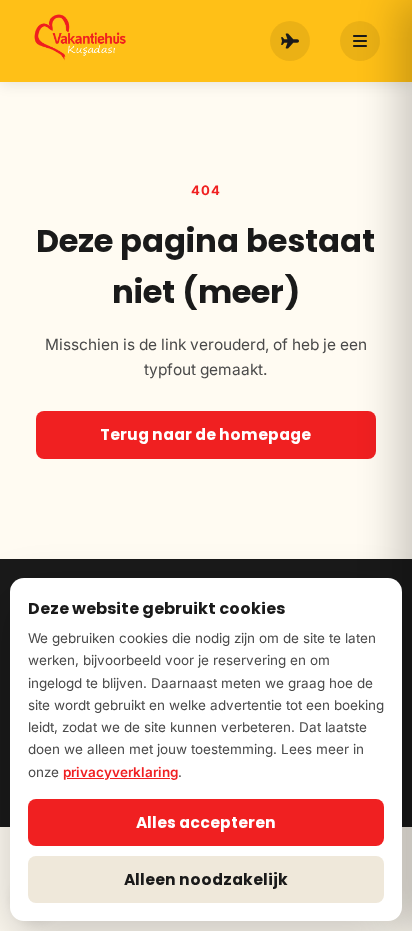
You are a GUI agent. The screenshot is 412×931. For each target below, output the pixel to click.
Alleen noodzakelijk (206, 879)
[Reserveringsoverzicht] (290, 41)
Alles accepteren (206, 822)
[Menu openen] (360, 41)
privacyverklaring (120, 772)
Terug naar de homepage (205, 434)
